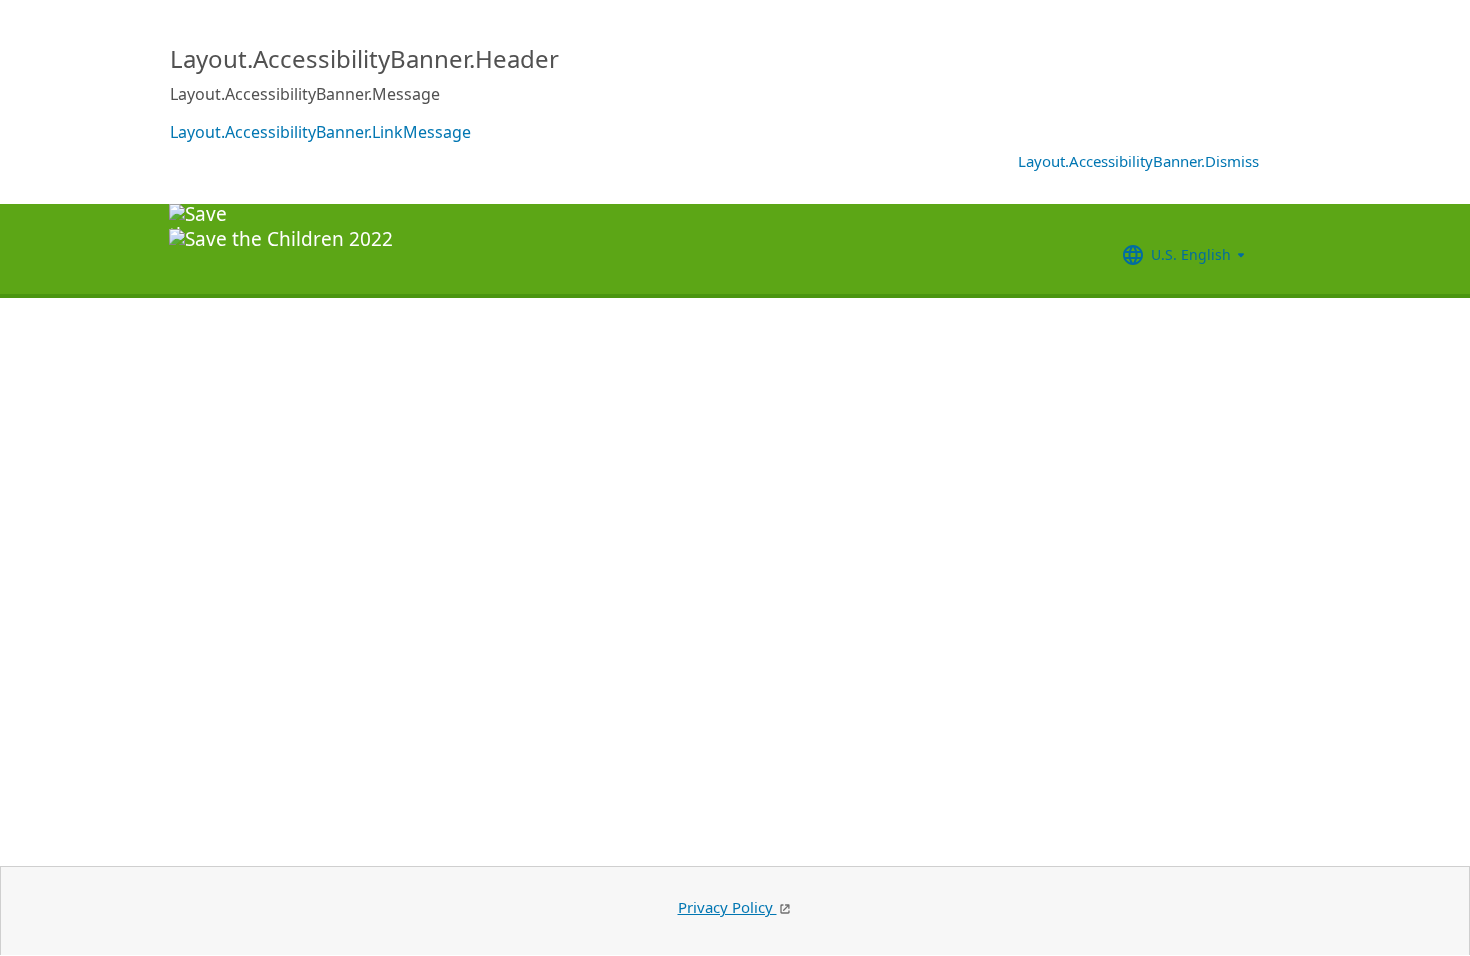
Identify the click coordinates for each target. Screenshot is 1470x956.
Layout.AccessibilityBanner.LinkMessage (320, 132)
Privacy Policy (727, 907)
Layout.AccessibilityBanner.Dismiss (1138, 161)
